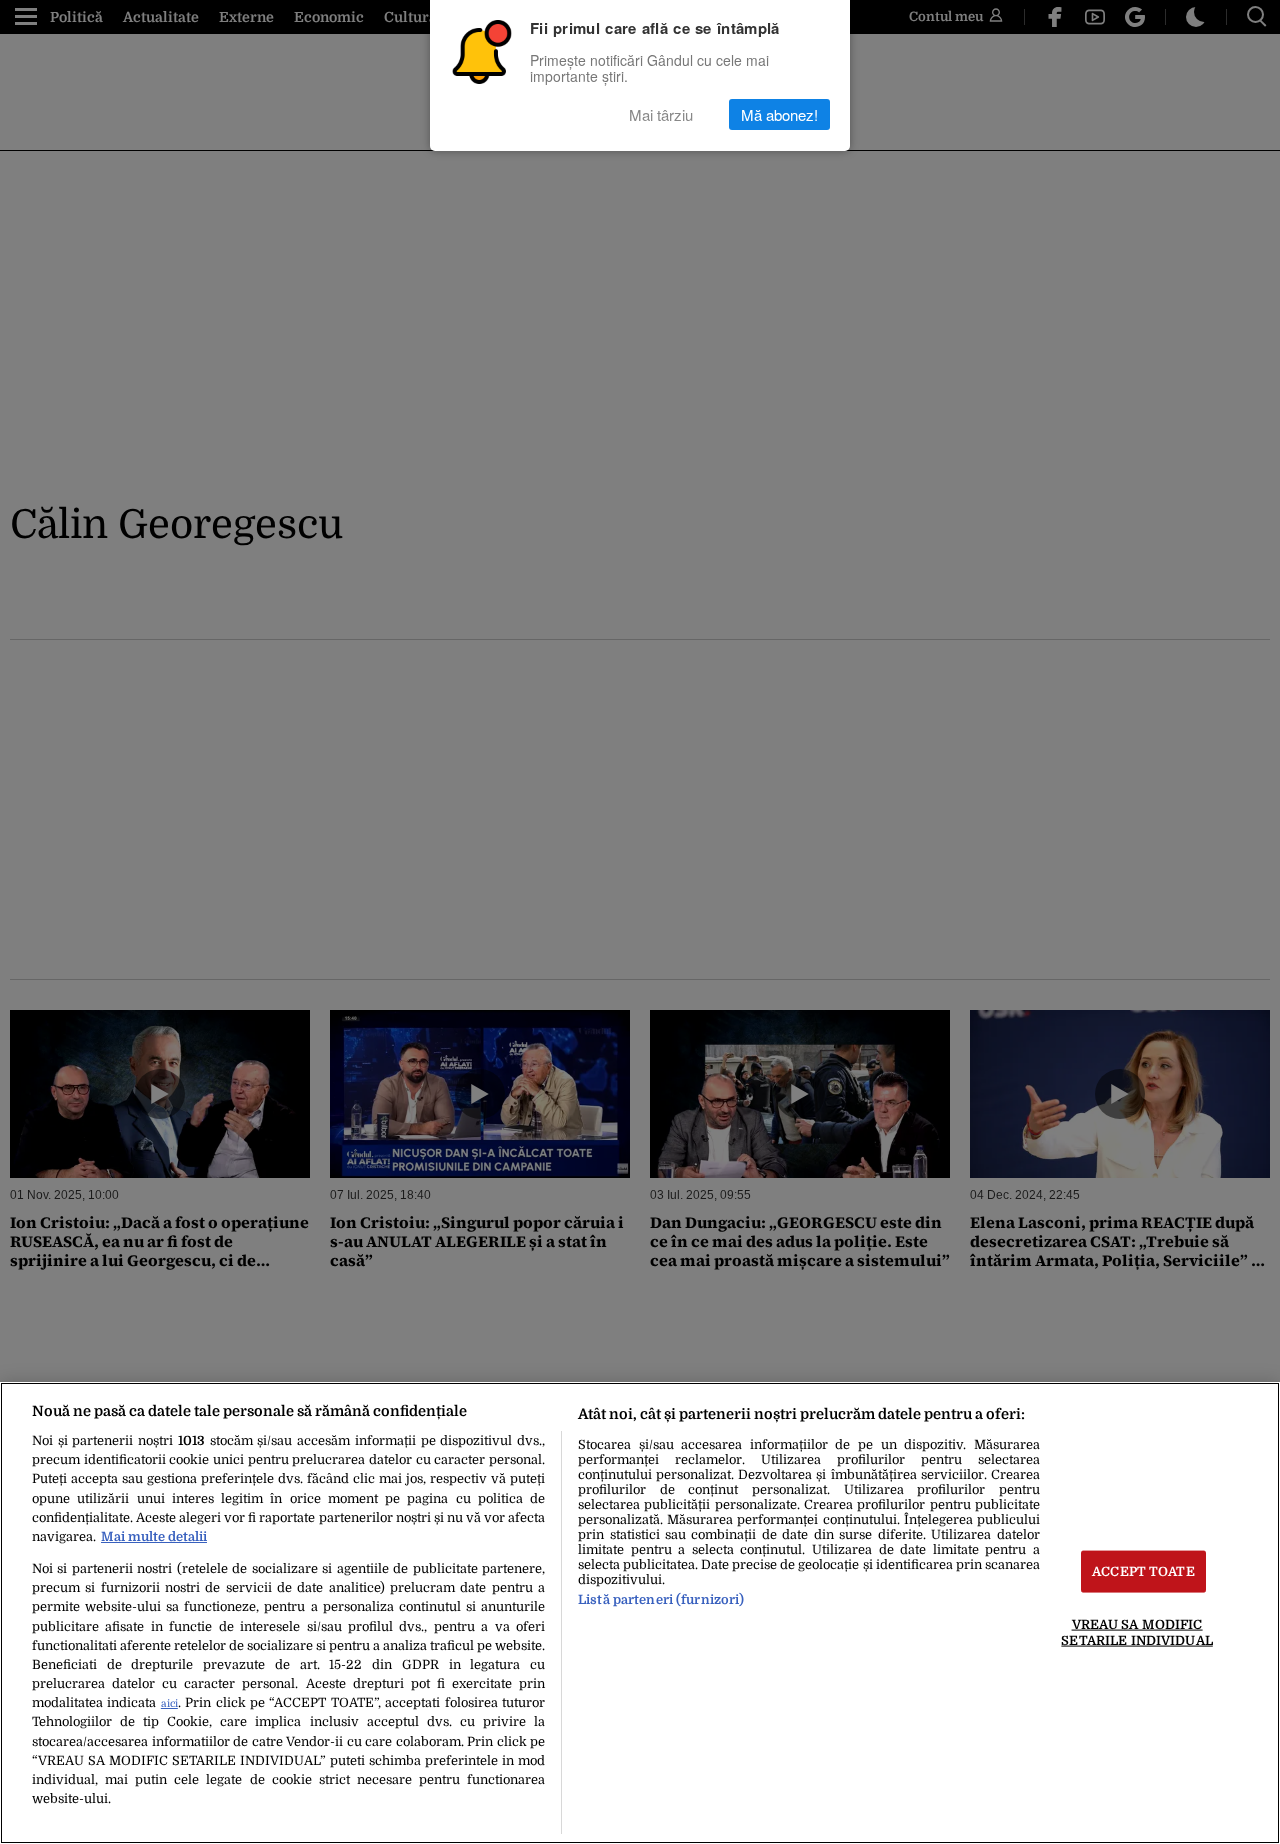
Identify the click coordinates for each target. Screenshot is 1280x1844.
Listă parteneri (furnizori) (661, 1599)
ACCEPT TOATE (1143, 1571)
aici (169, 1703)
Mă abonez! (779, 114)
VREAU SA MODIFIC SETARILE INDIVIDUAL (1136, 1632)
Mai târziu (661, 114)
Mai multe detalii (154, 1536)
